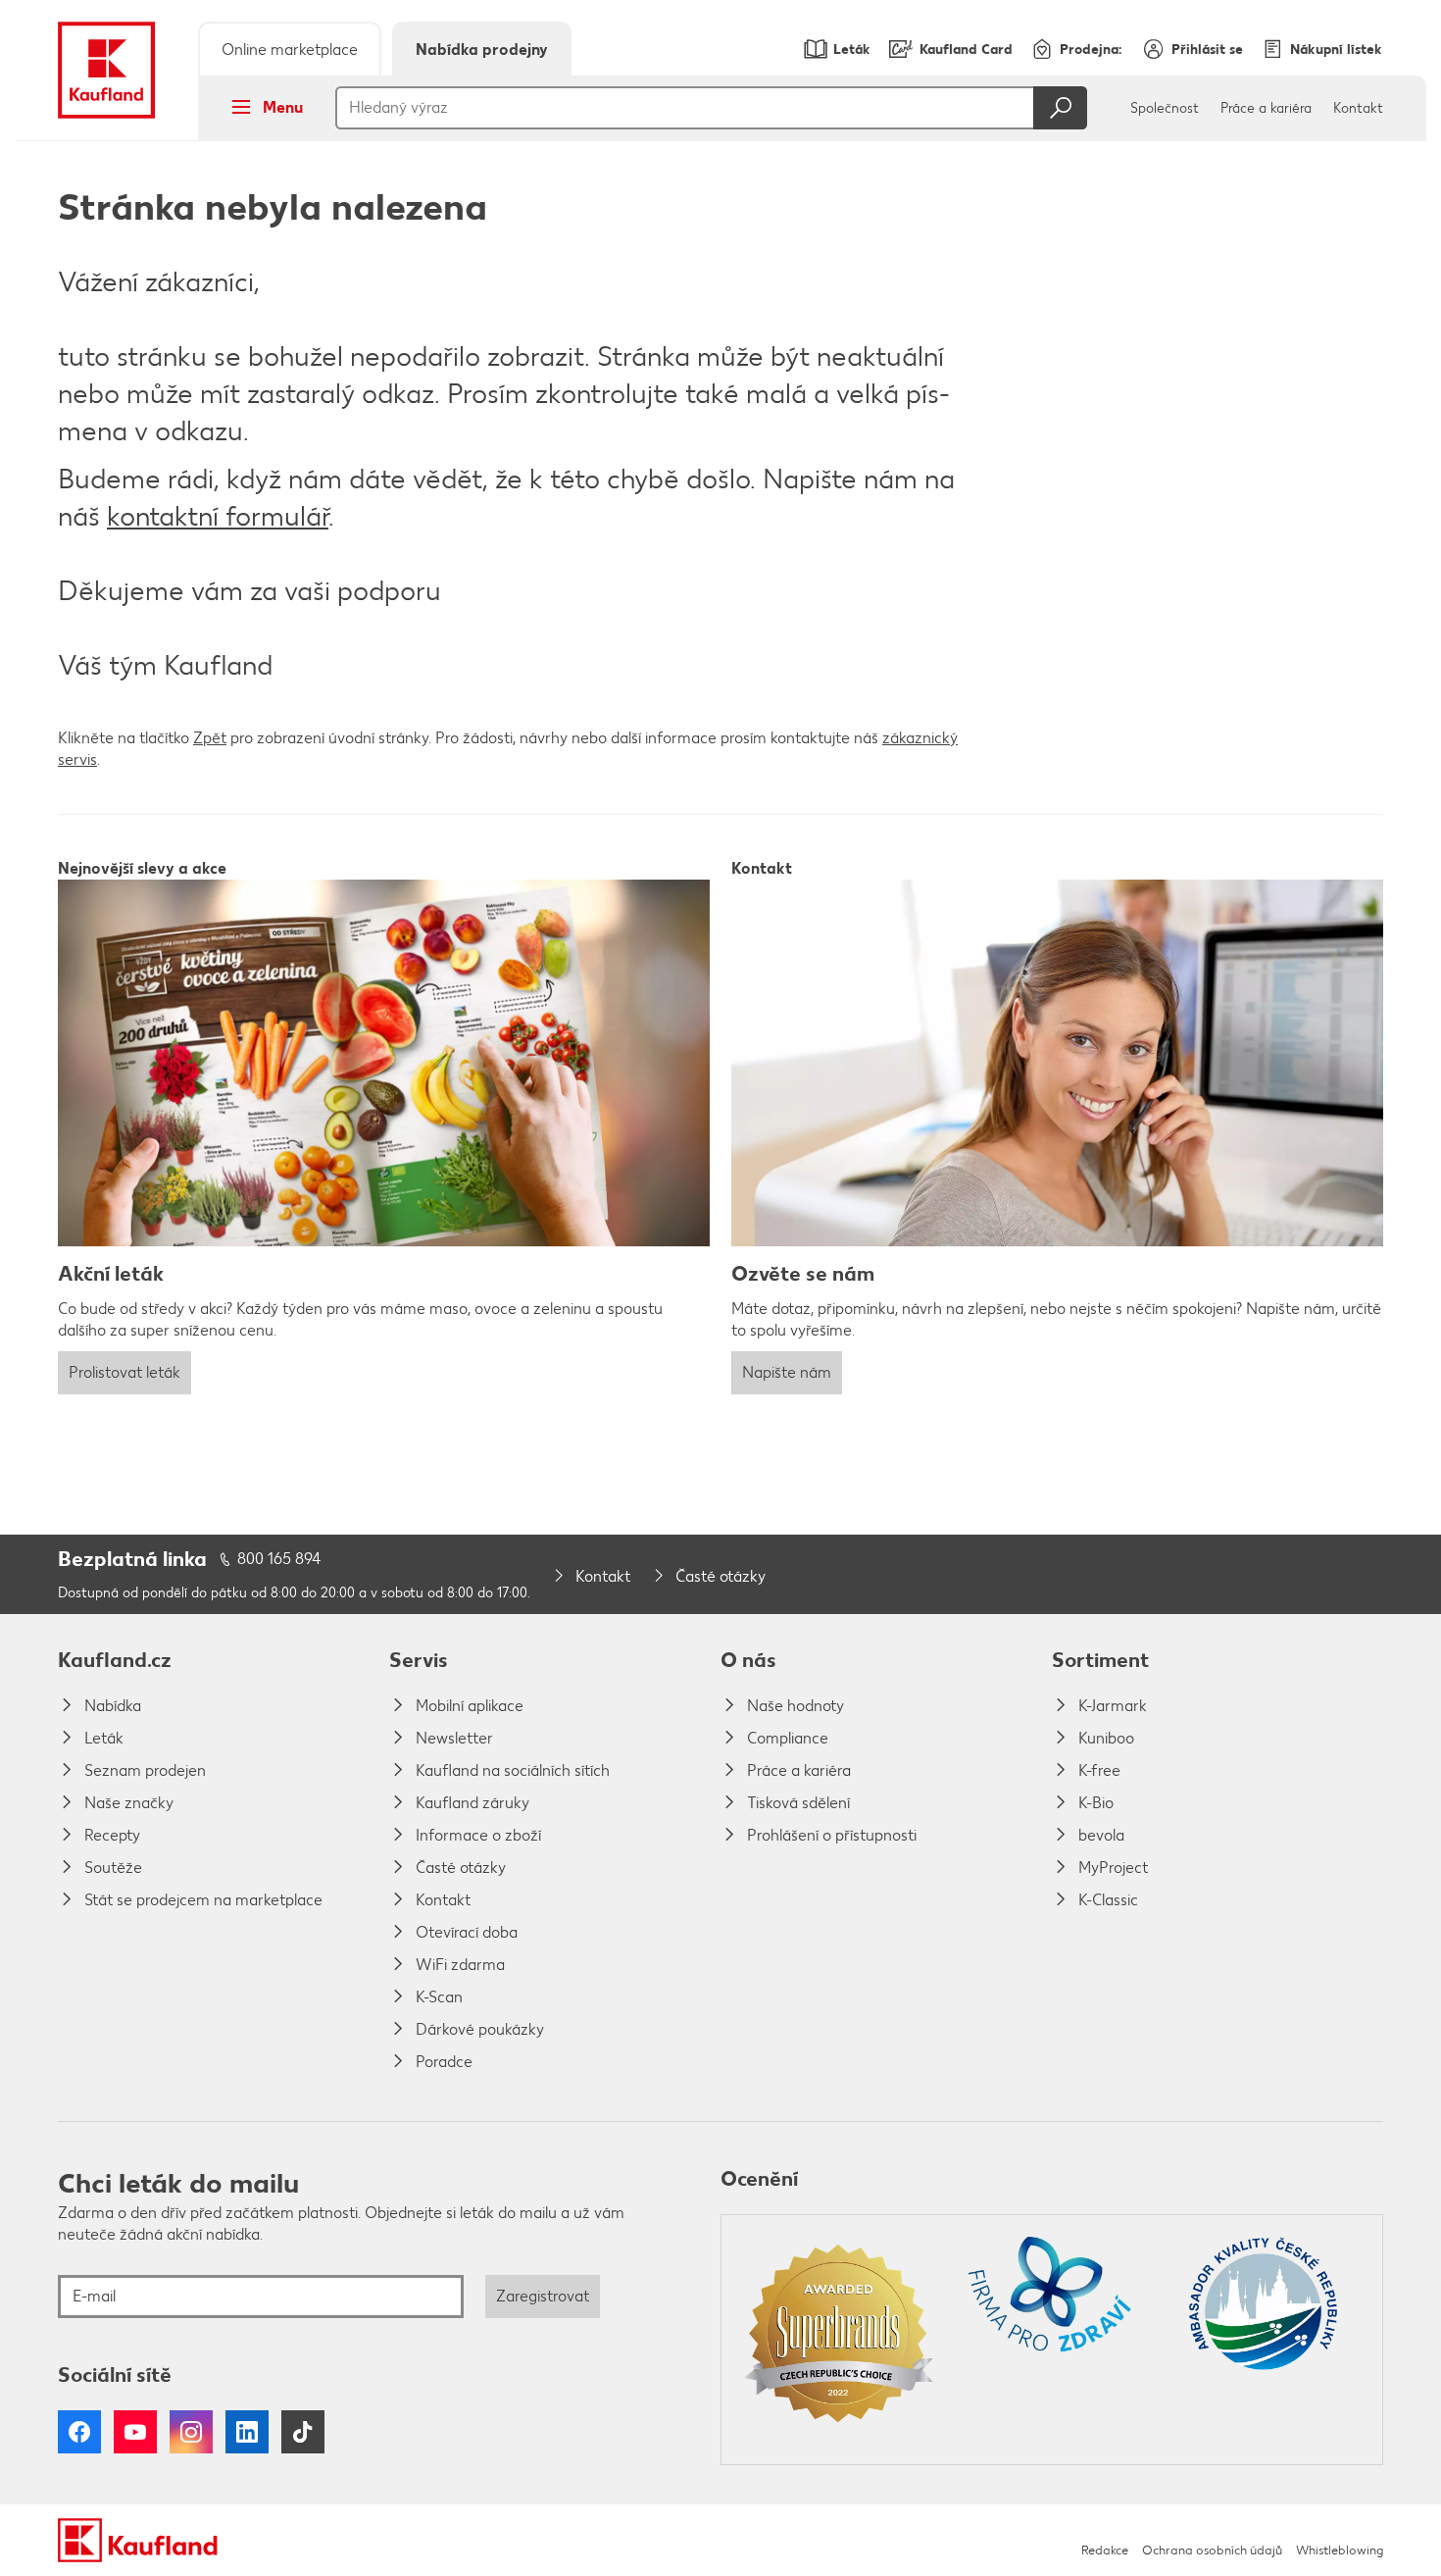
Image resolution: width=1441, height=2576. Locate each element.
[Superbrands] (839, 2340)
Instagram (191, 2432)
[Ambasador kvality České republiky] (1265, 2340)
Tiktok (303, 2432)
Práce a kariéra (1266, 108)
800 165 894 (279, 1559)
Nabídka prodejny (482, 50)
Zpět (210, 738)
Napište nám (787, 1372)
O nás (748, 1660)
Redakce (1105, 2550)
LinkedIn (247, 2432)
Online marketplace (290, 50)
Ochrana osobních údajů (1212, 2550)
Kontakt (1358, 108)
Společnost (1165, 108)
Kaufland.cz (115, 1660)
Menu (283, 107)
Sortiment (1100, 1660)
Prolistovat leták (124, 1372)
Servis (419, 1660)
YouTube (135, 2432)
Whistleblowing (1340, 2550)
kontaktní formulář (218, 516)
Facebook (79, 2432)
